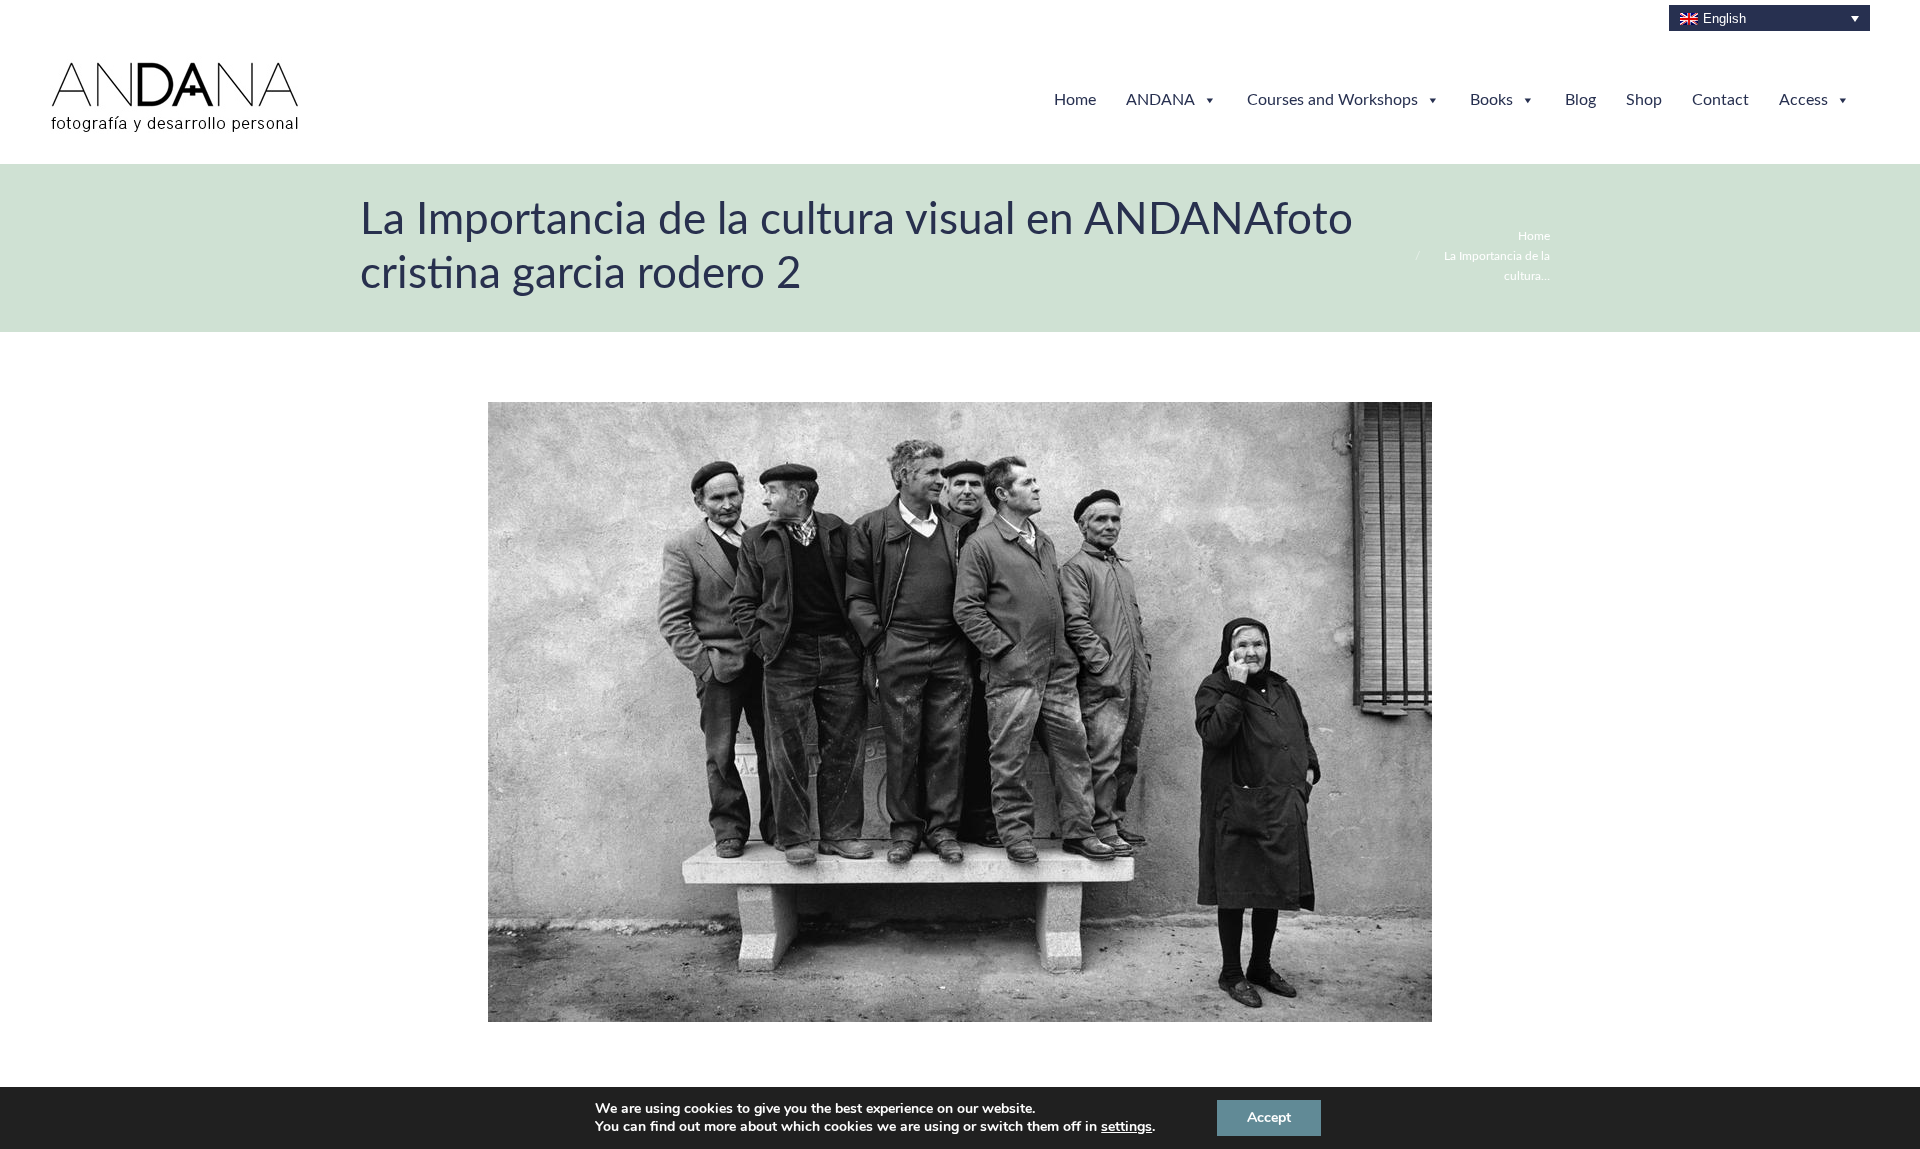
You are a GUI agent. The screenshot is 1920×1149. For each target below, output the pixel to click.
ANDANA (1160, 100)
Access (1803, 100)
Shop (1644, 100)
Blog (1580, 100)
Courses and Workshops (1332, 100)
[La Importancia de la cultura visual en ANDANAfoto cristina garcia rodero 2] (960, 712)
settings (1126, 1127)
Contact (1720, 100)
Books (1491, 100)
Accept (1269, 1117)
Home (1075, 100)
